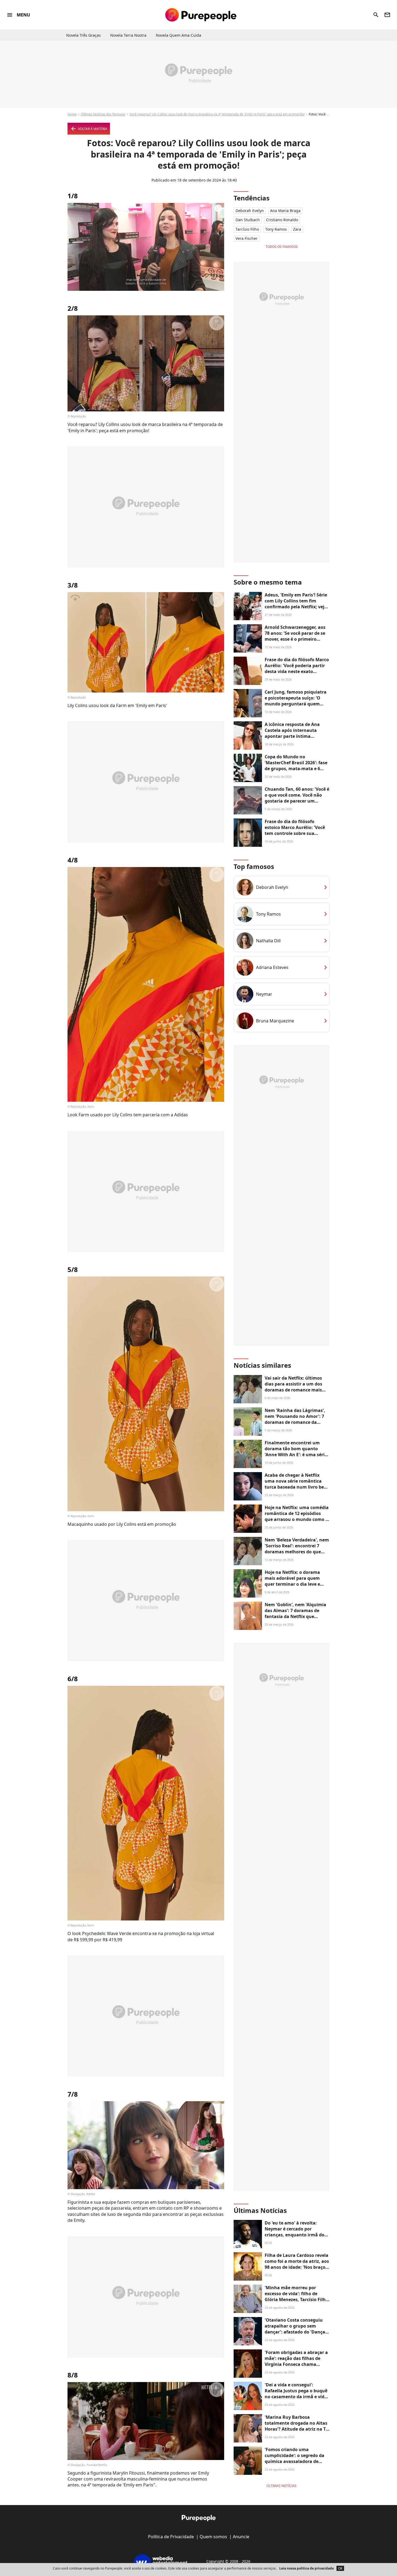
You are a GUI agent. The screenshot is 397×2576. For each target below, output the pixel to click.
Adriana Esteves (272, 967)
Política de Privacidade (171, 2537)
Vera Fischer (247, 238)
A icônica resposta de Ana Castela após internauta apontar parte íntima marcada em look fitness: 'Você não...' (292, 736)
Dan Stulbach (248, 220)
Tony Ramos (276, 229)
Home (72, 114)
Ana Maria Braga (285, 211)
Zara (297, 229)
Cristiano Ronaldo (282, 220)
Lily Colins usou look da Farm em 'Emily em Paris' (117, 705)
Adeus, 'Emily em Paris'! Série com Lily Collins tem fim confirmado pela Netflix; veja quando (296, 604)
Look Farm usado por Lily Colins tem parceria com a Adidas (128, 1115)
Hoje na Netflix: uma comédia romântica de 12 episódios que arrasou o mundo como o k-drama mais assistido (297, 1516)
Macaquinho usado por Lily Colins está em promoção (122, 1524)
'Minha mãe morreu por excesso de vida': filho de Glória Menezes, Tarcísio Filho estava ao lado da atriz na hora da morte (297, 2300)
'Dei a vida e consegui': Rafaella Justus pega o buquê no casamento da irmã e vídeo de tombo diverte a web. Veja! (297, 2394)
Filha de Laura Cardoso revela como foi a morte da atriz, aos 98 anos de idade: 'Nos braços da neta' (297, 2264)
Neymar (264, 994)
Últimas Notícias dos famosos (103, 114)
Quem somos (213, 2537)
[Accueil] (201, 15)
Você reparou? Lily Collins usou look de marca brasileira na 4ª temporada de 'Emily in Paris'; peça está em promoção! (217, 114)
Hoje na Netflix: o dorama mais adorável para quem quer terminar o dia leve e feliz (292, 1581)
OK (340, 2568)
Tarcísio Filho (247, 229)
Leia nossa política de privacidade (307, 2568)
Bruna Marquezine (275, 1021)
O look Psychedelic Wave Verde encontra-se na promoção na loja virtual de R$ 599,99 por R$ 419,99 (141, 1936)
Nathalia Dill (268, 941)
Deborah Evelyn (250, 211)
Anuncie (241, 2537)
